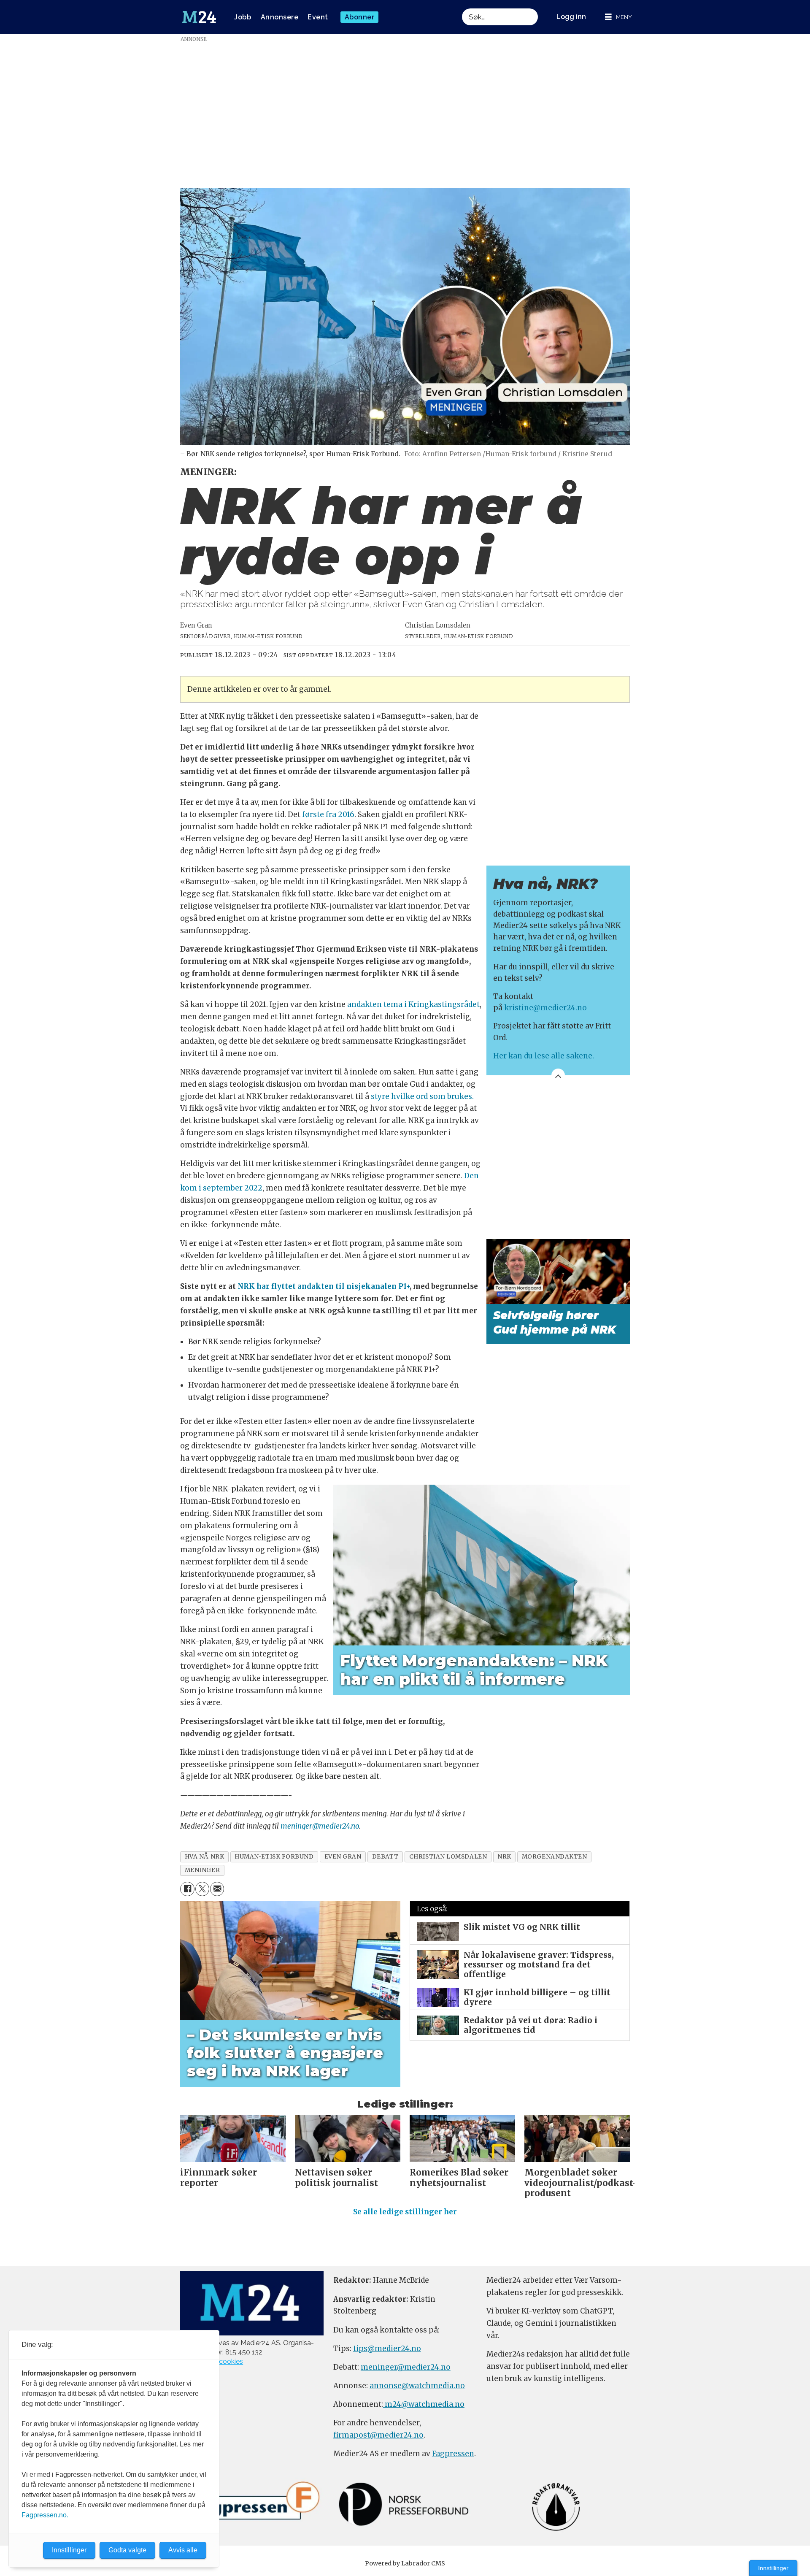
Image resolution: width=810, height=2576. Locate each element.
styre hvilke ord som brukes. (422, 1096)
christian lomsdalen (448, 1857)
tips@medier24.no (387, 2349)
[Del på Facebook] (187, 1889)
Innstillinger (773, 2568)
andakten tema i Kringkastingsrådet (413, 1004)
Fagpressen (453, 2454)
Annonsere (280, 17)
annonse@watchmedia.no (417, 2386)
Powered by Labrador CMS (405, 2563)
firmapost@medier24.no (378, 2435)
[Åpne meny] (618, 17)
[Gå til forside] (199, 17)
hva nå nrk (204, 1857)
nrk (504, 1857)
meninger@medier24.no (320, 1826)
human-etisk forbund (274, 1857)
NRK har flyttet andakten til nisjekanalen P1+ (324, 1286)
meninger (202, 1870)
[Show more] (558, 1075)
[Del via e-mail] (217, 1889)
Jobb (243, 17)
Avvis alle (183, 2550)
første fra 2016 (328, 814)
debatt (385, 1857)
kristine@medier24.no (545, 1008)
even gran (343, 1857)
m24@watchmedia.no (424, 2404)
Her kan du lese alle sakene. (544, 1056)
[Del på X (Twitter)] (202, 1889)
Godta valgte (127, 2550)
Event (318, 17)
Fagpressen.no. (45, 2515)
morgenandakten (555, 1857)
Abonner (360, 17)
